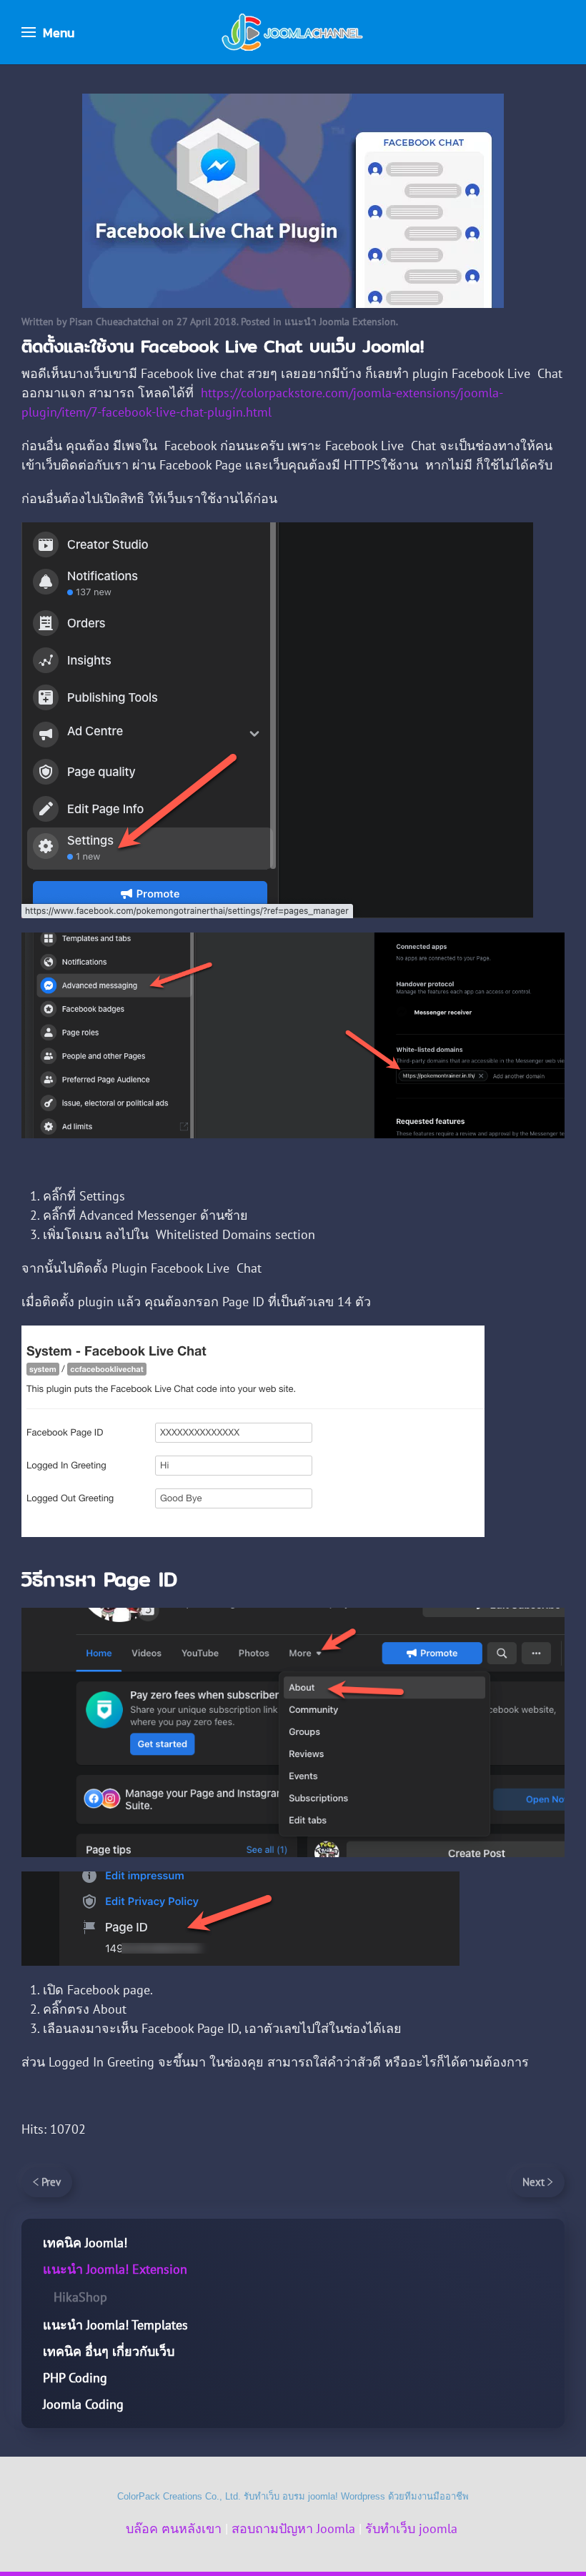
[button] (48, 32)
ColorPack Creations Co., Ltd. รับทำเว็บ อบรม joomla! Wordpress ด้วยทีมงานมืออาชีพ (293, 2496)
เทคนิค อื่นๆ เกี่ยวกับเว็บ (109, 2351)
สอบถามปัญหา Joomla (293, 2528)
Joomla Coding (83, 2404)
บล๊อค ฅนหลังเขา (174, 2528)
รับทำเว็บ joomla (411, 2528)
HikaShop (80, 2297)
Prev (51, 2182)
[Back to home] (293, 32)
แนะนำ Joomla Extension (340, 322)
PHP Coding (75, 2378)
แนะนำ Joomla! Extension (115, 2269)
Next (533, 2182)
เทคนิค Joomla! (85, 2243)
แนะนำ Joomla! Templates (115, 2325)
